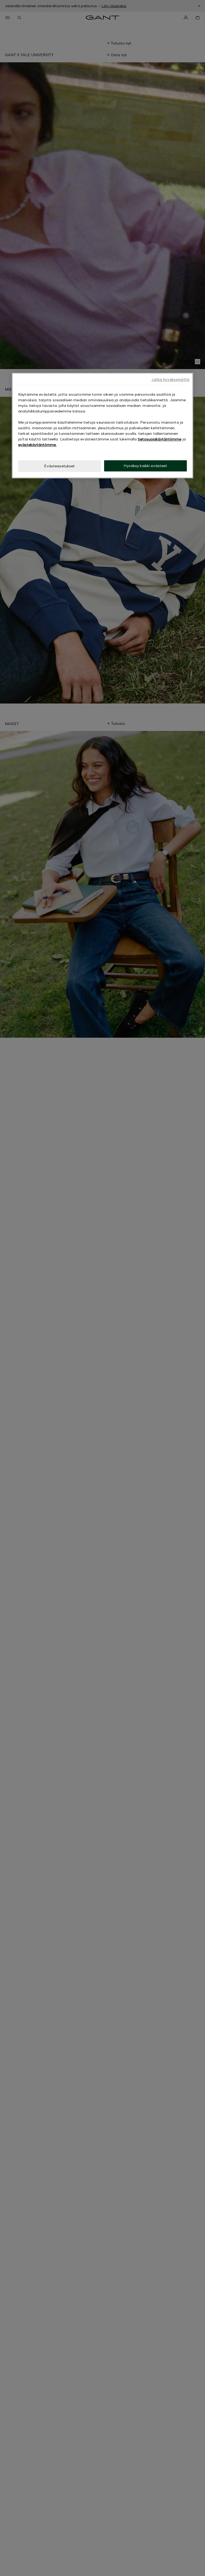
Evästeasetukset (59, 466)
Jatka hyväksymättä (170, 380)
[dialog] (102, 426)
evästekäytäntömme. (37, 445)
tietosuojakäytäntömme (159, 439)
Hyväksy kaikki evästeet (145, 466)
